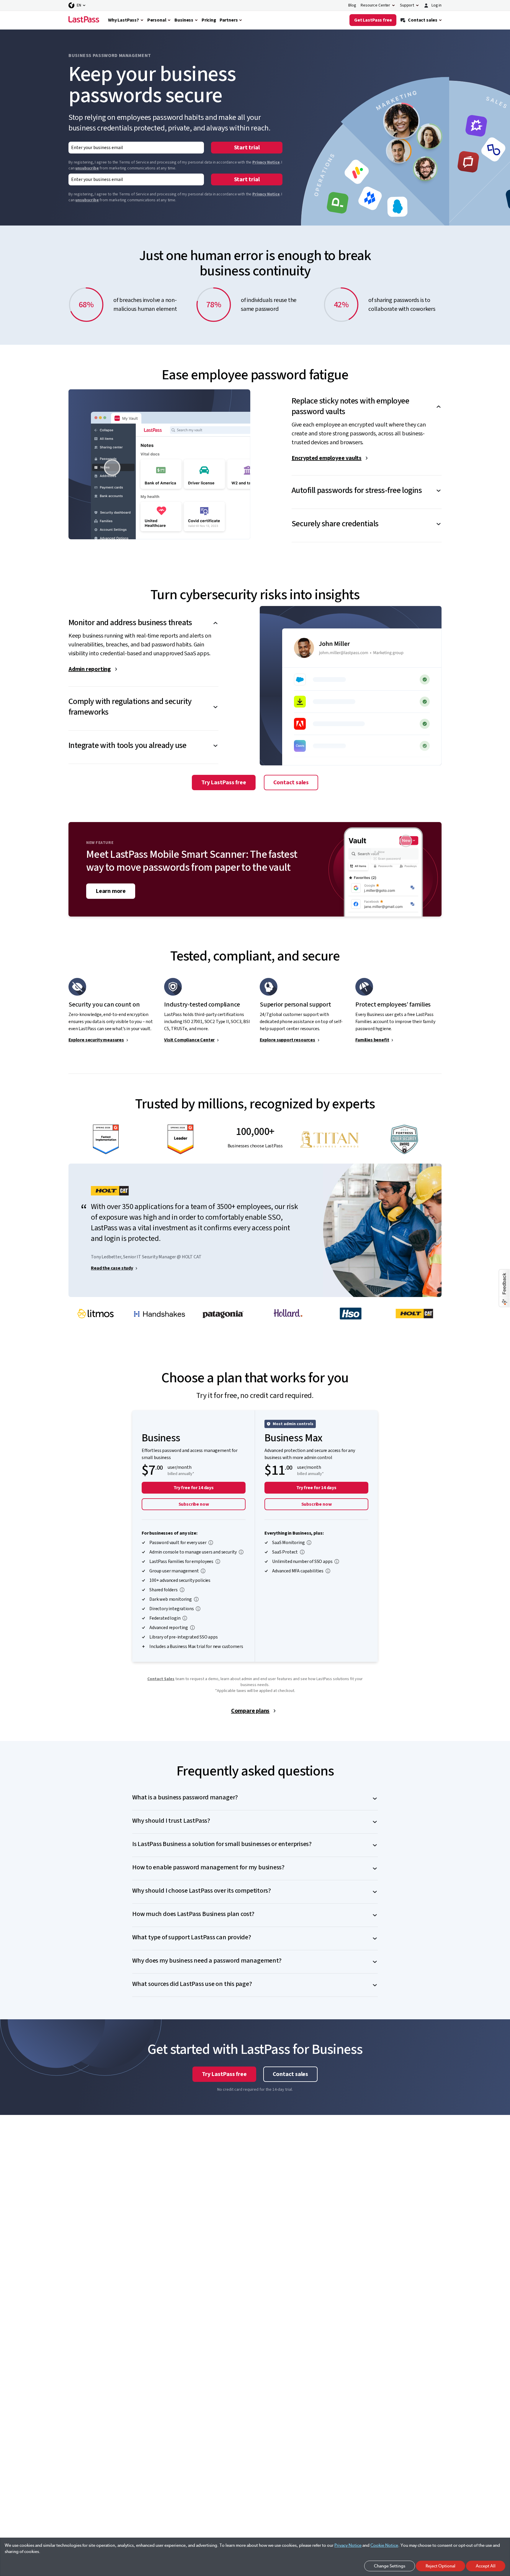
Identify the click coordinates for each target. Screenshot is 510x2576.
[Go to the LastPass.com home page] (84, 20)
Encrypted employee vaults (327, 458)
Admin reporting (90, 669)
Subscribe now (194, 1504)
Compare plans (250, 1711)
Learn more (111, 891)
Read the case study (112, 1268)
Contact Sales (161, 1679)
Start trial (247, 148)
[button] (367, 401)
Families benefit (372, 1040)
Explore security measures (96, 1040)
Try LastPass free (224, 783)
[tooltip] (211, 1543)
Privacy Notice (266, 162)
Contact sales (291, 783)
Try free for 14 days (194, 1488)
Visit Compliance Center (189, 1040)
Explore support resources (287, 1040)
